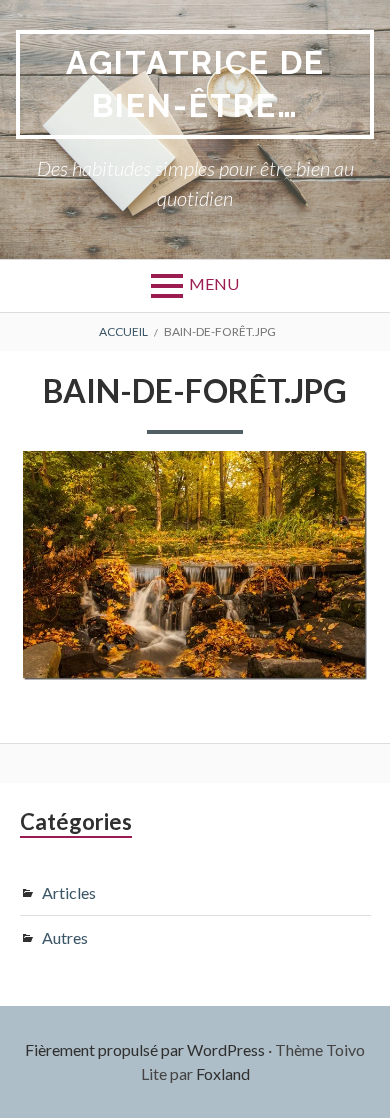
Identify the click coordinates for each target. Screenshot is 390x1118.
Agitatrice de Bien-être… (195, 84)
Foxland (223, 1073)
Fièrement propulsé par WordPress (145, 1049)
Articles (69, 892)
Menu (214, 283)
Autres (65, 937)
